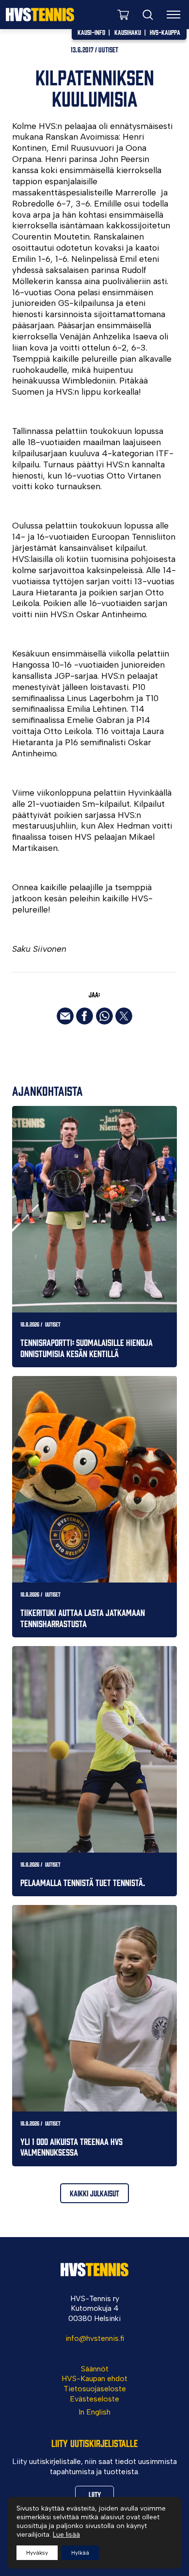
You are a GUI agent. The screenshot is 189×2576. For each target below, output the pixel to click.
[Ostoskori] (123, 14)
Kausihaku (128, 32)
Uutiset (108, 49)
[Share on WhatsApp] (104, 1016)
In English (94, 2412)
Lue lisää (66, 2535)
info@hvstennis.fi (95, 2338)
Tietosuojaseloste (95, 2389)
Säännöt (95, 2369)
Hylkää (80, 2553)
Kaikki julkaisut (94, 2193)
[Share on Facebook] (85, 1016)
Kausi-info (91, 32)
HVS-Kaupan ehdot (94, 2378)
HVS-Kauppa (165, 32)
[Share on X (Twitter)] (124, 1016)
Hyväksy (37, 2553)
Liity (95, 2494)
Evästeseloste (94, 2399)
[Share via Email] (65, 1016)
